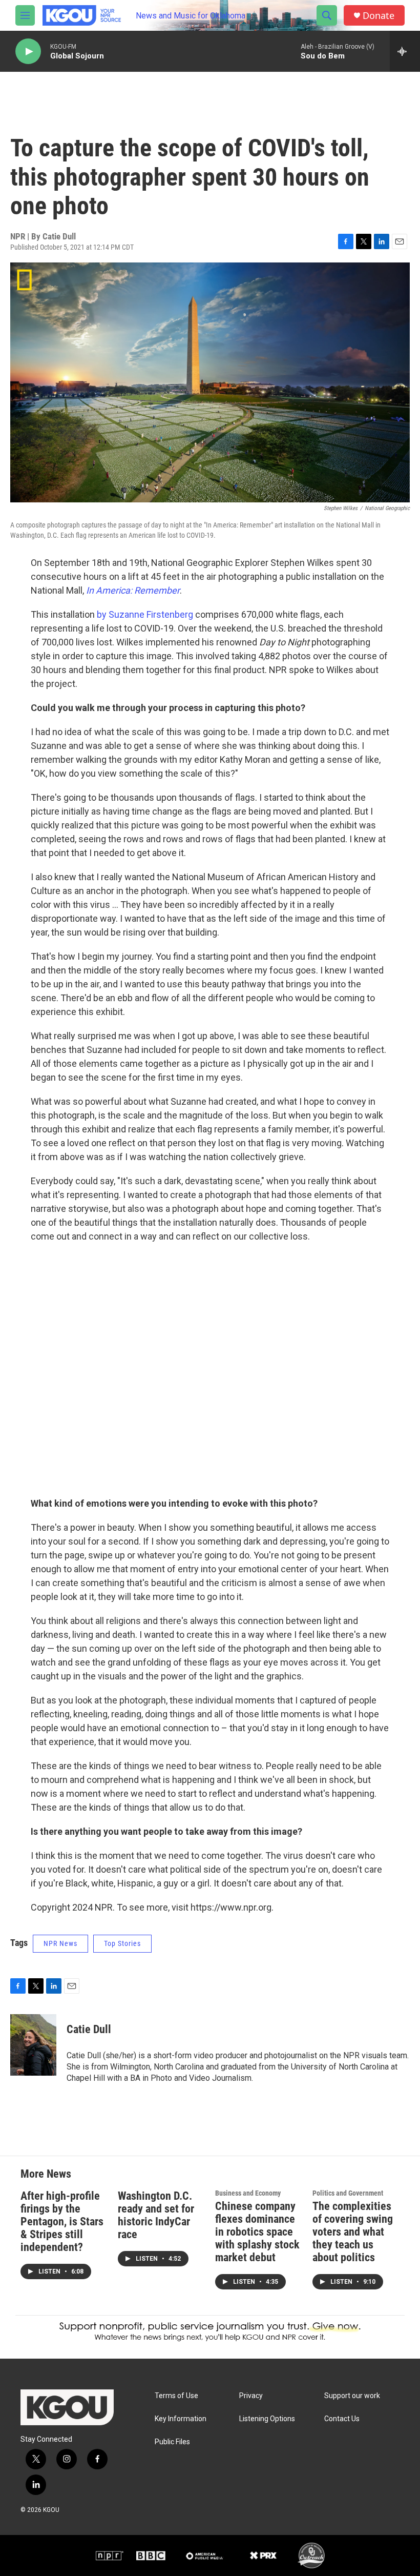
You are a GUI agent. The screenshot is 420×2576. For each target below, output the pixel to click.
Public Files (172, 2442)
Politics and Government (348, 2193)
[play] (28, 52)
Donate (379, 16)
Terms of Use (176, 2396)
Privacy (251, 2396)
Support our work (352, 2396)
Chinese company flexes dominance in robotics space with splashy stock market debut (257, 2232)
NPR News (60, 1943)
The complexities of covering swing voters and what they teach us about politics (353, 2232)
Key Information (181, 2419)
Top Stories (122, 1943)
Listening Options (267, 2419)
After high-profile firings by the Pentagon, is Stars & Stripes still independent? (62, 2222)
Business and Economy (248, 2193)
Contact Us (342, 2419)
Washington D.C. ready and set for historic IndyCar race (156, 2215)
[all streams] (405, 51)
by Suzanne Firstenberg (145, 614)
